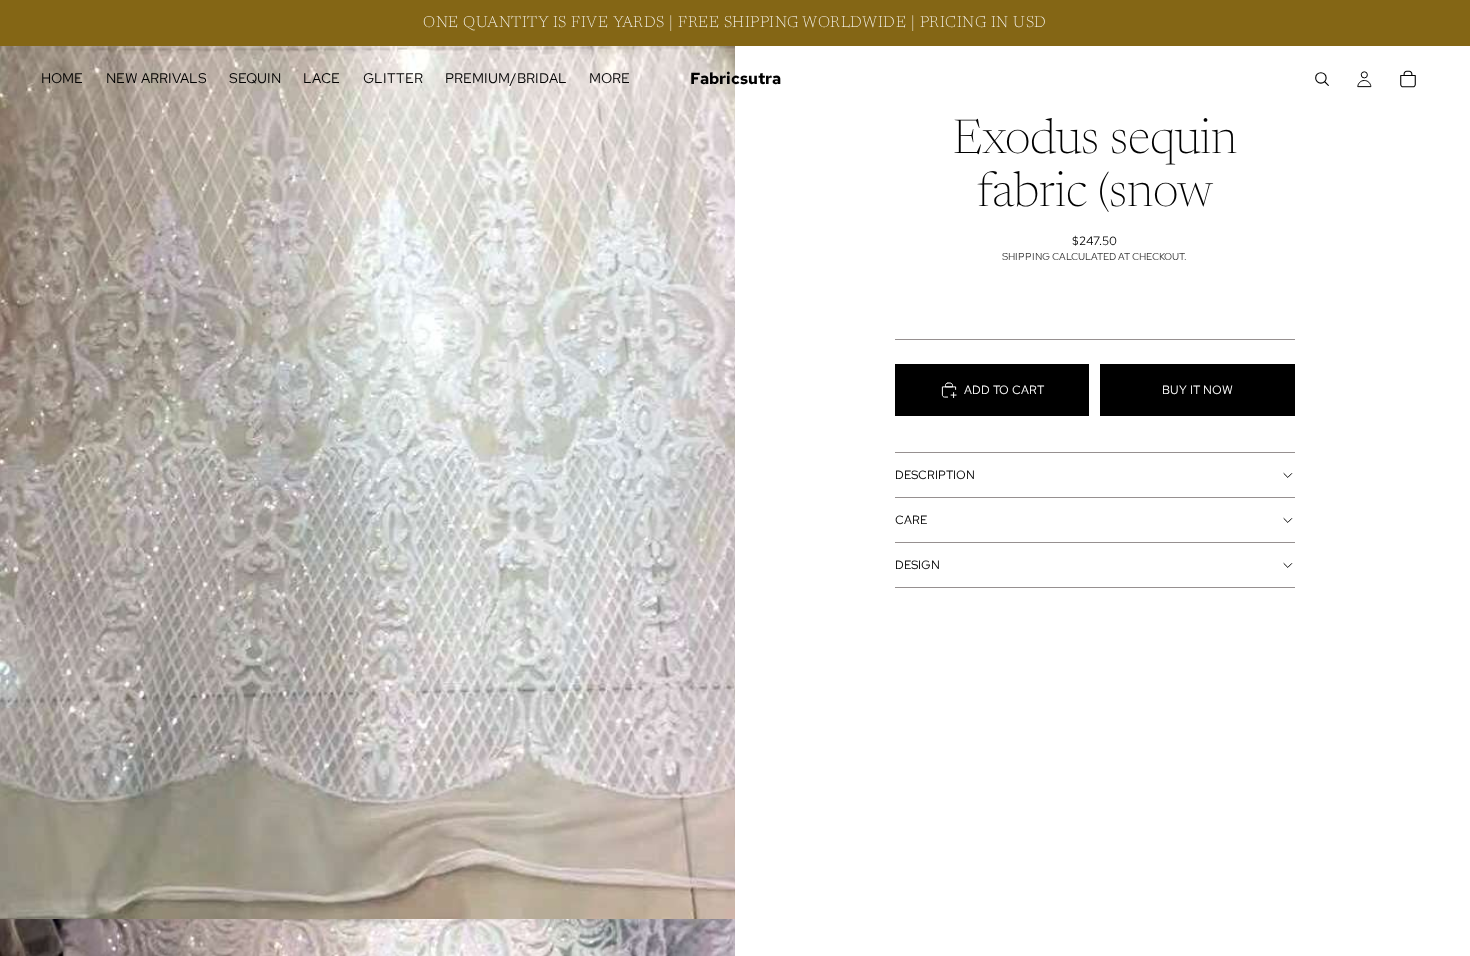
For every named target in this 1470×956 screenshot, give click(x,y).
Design (917, 565)
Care (911, 520)
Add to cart (1004, 390)
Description (935, 475)
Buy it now (1197, 390)
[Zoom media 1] (367, 459)
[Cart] (1408, 79)
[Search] (1322, 79)
